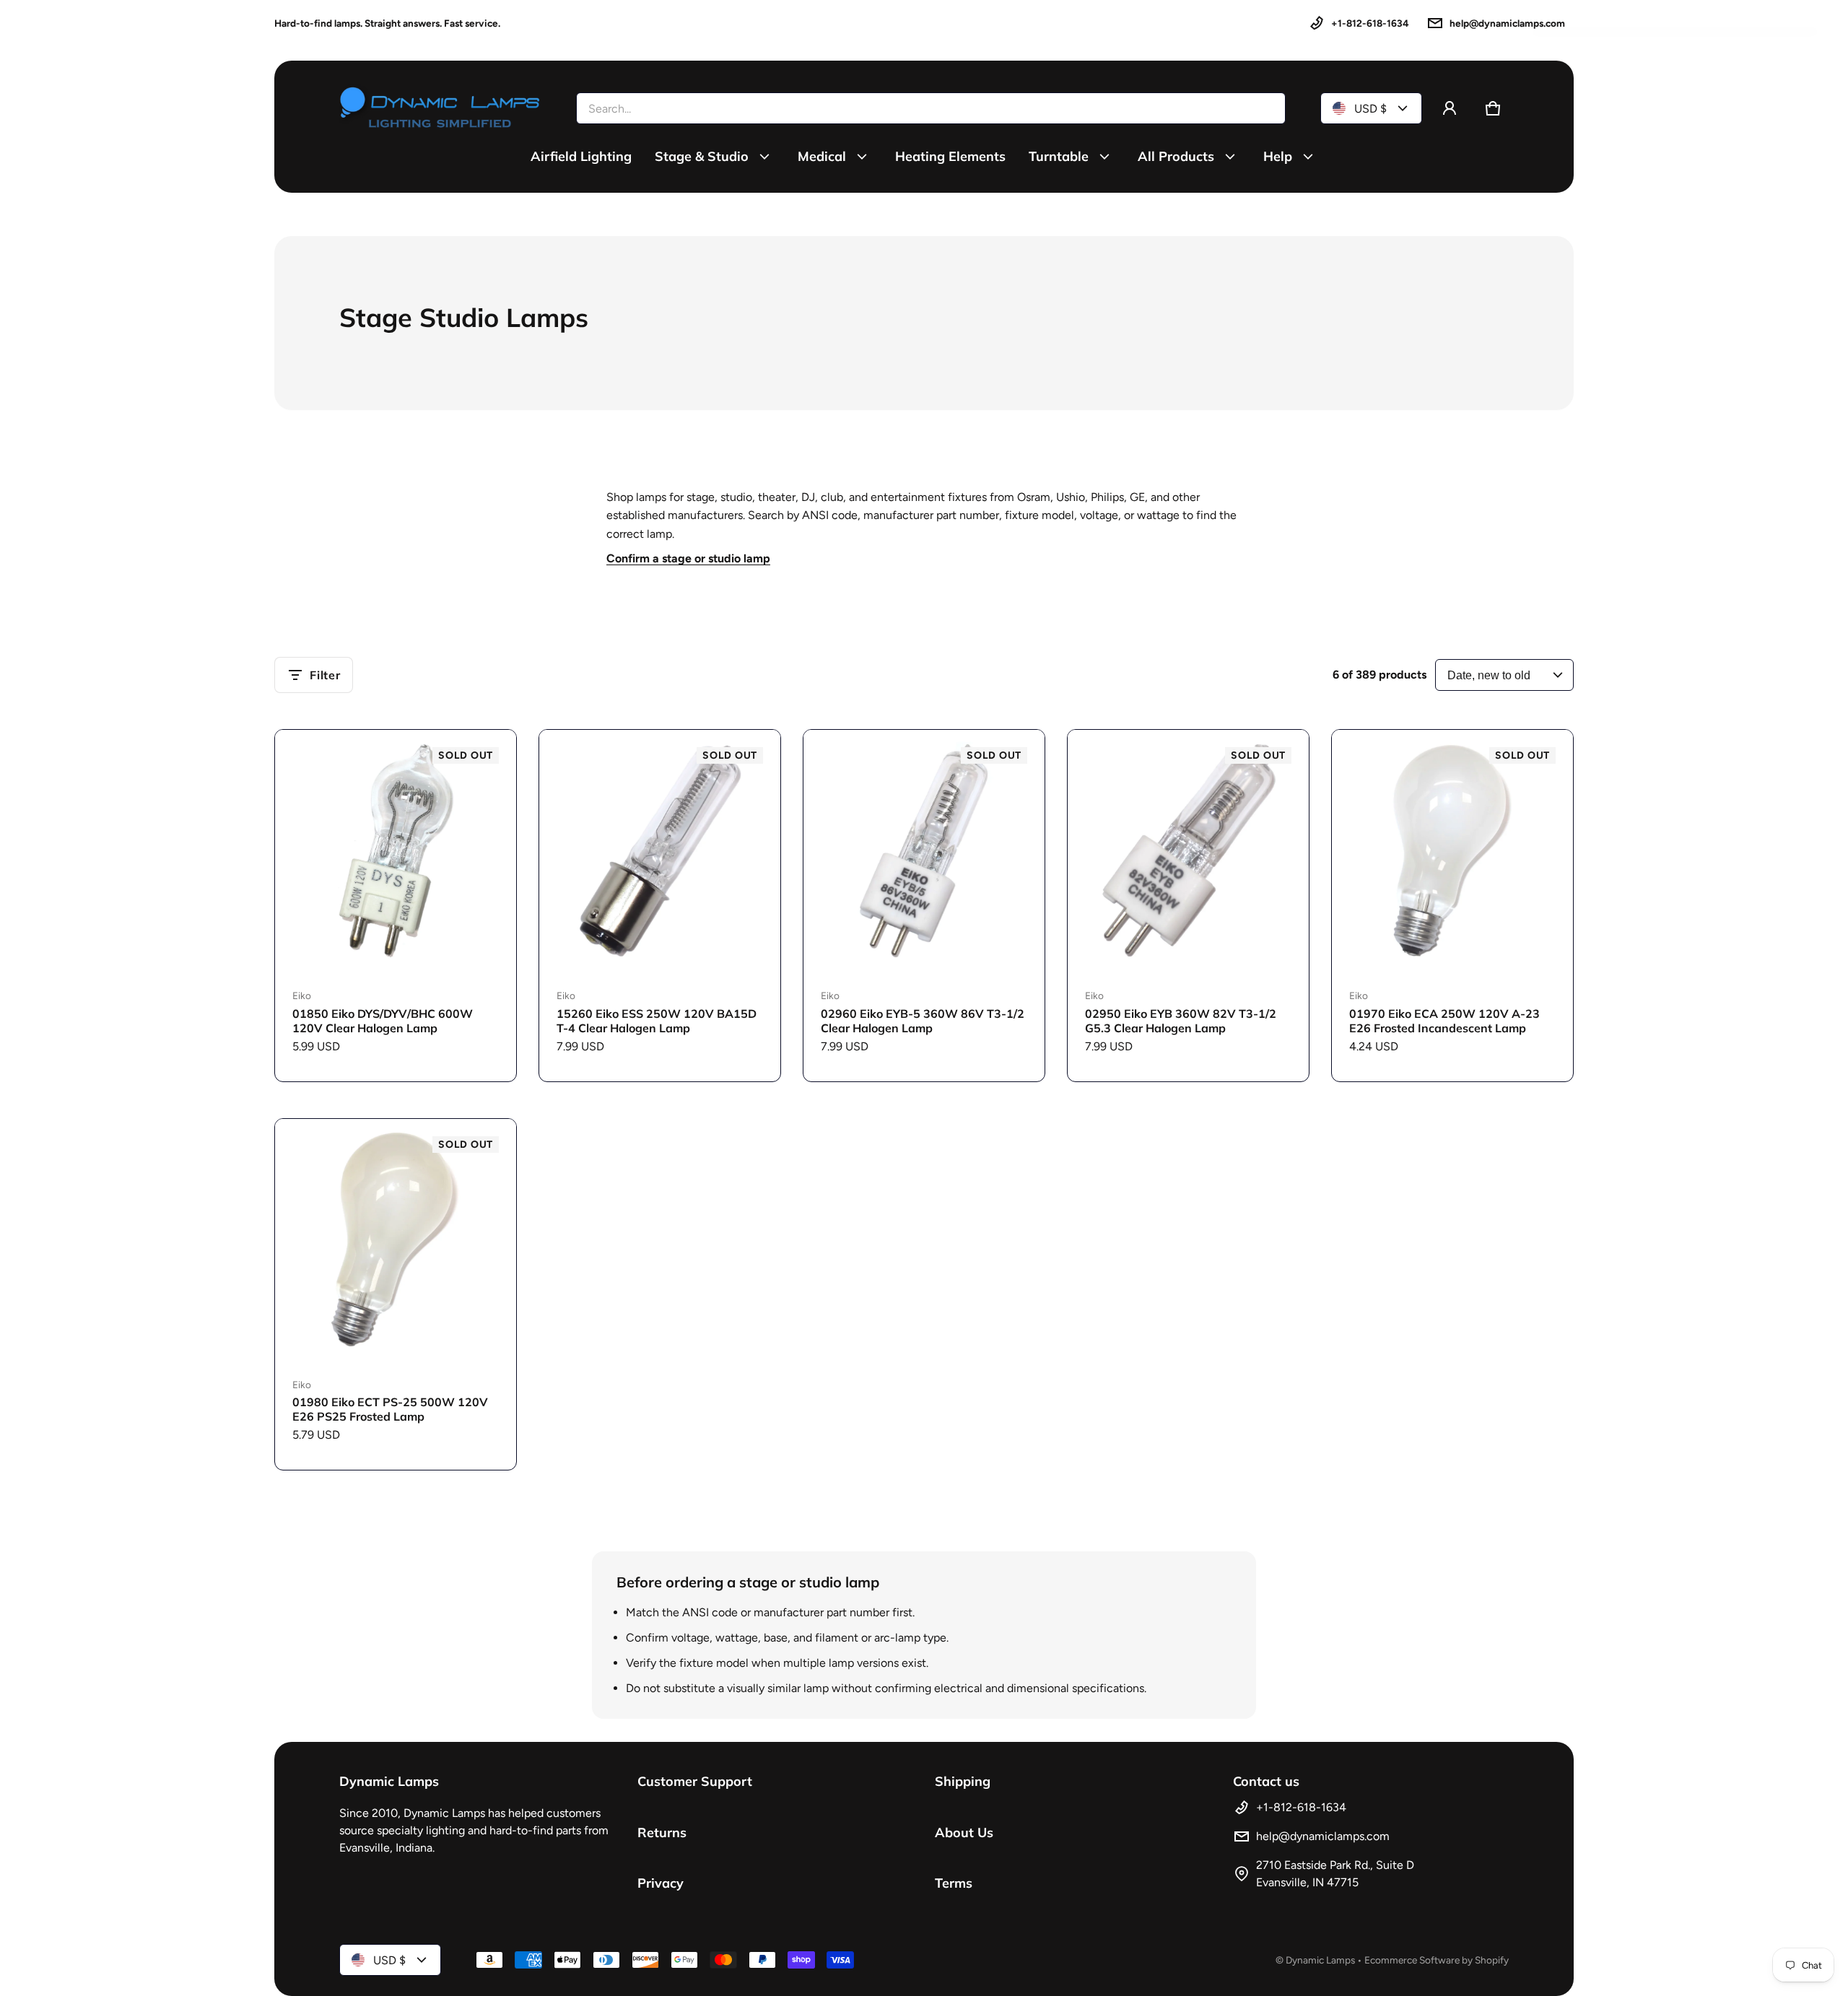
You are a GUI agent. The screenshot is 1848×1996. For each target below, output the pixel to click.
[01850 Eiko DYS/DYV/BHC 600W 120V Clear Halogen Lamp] (396, 850)
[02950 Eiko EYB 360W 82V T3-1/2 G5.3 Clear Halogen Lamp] (1188, 850)
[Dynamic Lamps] (440, 108)
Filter (325, 675)
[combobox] (931, 108)
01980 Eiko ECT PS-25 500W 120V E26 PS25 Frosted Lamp (390, 1409)
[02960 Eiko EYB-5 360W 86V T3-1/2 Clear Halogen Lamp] (924, 850)
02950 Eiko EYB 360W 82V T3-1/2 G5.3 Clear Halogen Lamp (1181, 1021)
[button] (1493, 108)
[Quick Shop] (486, 941)
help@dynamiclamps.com (1507, 23)
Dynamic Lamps (1320, 1960)
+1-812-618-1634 (1370, 23)
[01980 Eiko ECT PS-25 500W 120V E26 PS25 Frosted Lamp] (396, 1239)
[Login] (1450, 108)
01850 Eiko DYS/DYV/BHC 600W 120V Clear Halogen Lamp (383, 1021)
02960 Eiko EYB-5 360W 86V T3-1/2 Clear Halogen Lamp (923, 1021)
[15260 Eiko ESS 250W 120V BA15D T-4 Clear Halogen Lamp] (660, 850)
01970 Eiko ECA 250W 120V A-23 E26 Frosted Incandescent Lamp (1444, 1021)
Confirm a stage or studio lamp (688, 558)
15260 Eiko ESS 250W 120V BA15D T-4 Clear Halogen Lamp (657, 1021)
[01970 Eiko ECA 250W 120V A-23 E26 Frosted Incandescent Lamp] (1452, 850)
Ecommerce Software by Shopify (1437, 1960)
